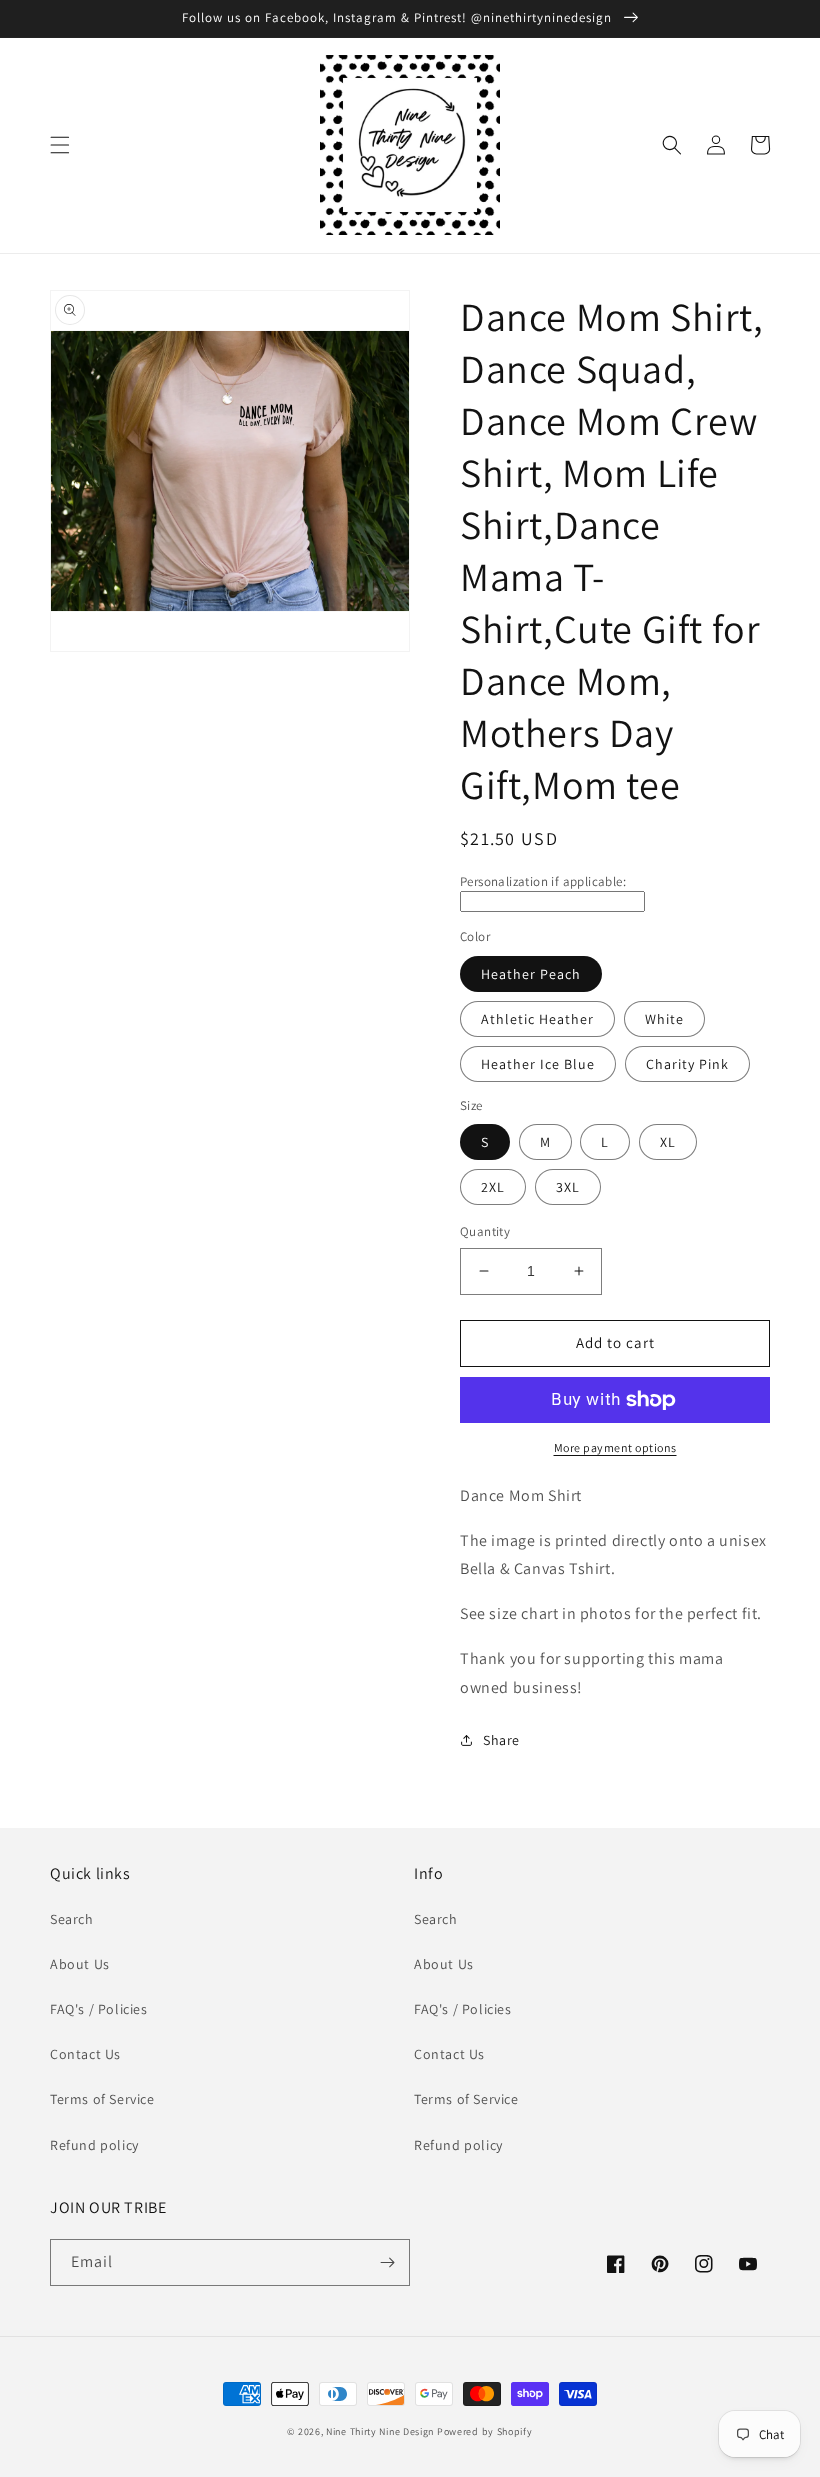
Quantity (485, 1231)
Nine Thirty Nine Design (380, 2431)
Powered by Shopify (485, 2431)
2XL (493, 1187)
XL (668, 1142)
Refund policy (94, 2145)
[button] (60, 145)
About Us (80, 1964)
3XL (568, 1187)
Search (72, 1919)
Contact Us (85, 2054)
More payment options (615, 1447)
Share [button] (501, 1740)
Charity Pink (687, 1064)
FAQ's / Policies (99, 2009)
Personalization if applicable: (543, 881)
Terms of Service (102, 2099)
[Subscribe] (387, 2262)
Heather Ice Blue (538, 1064)
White (664, 1019)
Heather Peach (531, 974)
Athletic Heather (537, 1019)
